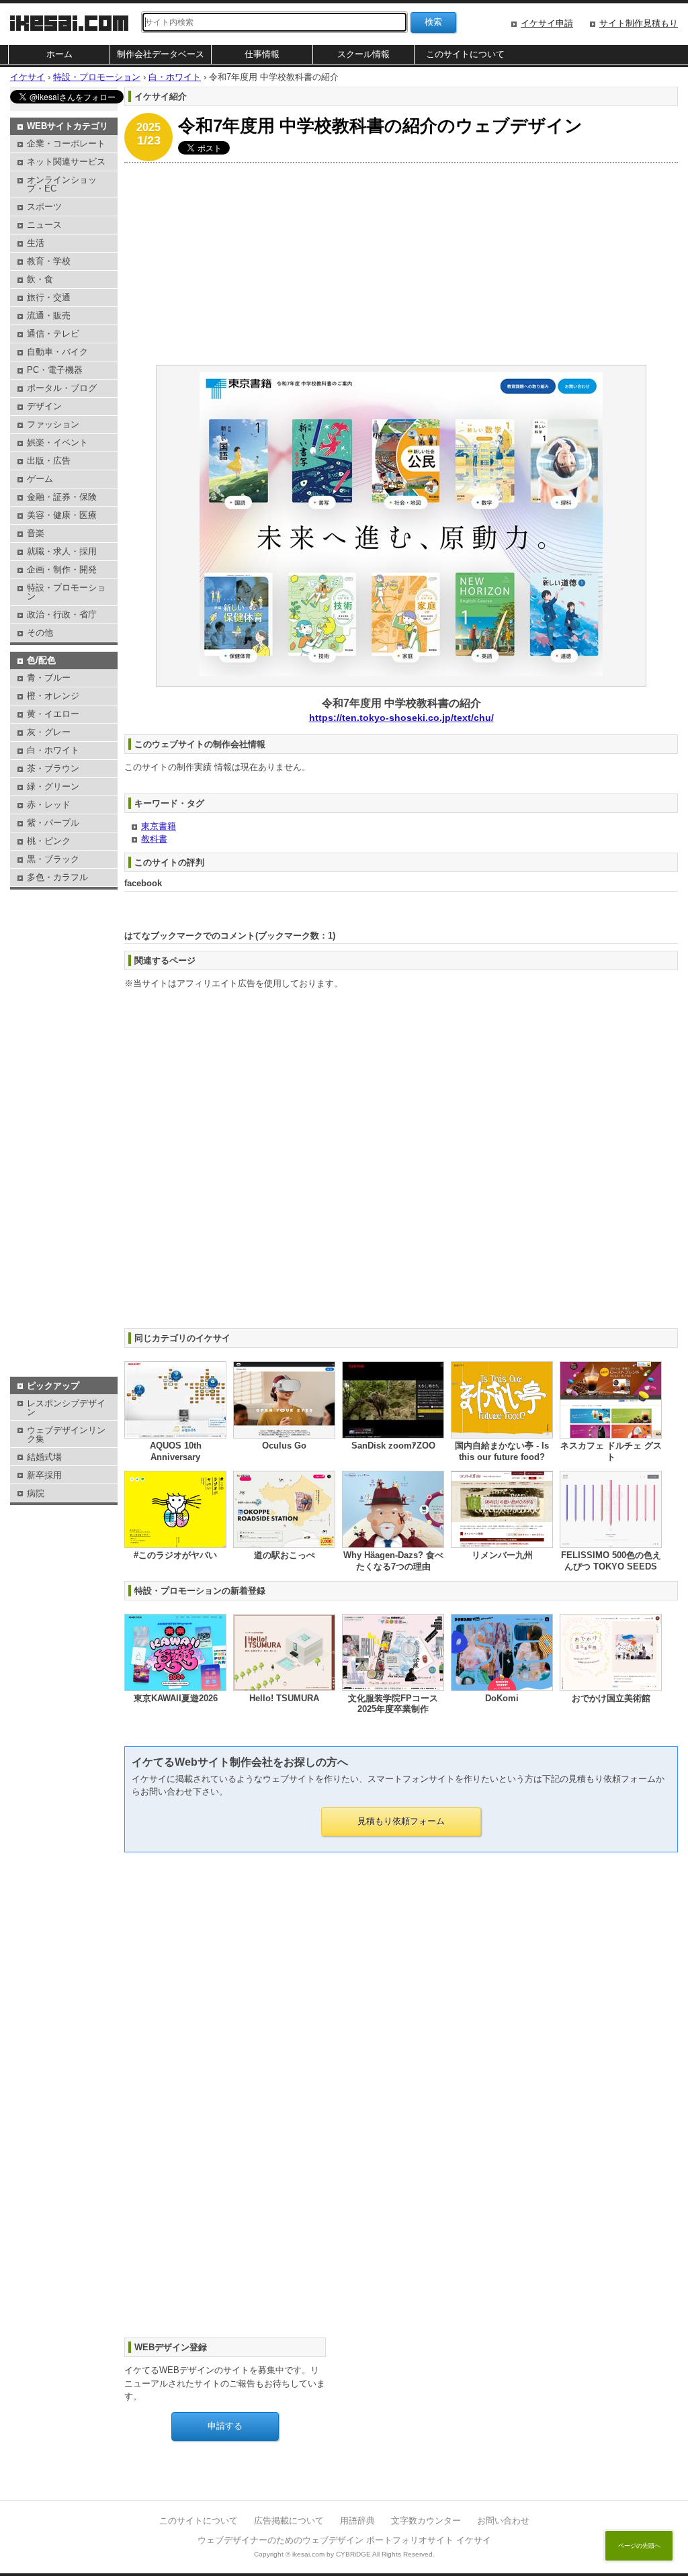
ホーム (59, 54)
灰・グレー (49, 732)
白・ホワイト (53, 750)
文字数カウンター (426, 2521)
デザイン (44, 406)
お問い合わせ (503, 2521)
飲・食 (40, 279)
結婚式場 (44, 1457)
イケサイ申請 (547, 23)
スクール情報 (363, 54)
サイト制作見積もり (639, 23)
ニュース (44, 225)
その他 (40, 633)
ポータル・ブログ (62, 388)
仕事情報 (262, 54)
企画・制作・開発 (62, 569)
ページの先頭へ (639, 2546)
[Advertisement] (401, 264)
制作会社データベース (161, 54)
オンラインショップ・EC (62, 184)
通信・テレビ (53, 334)
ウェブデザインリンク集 (66, 1434)
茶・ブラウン (53, 768)
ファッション (53, 424)
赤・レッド (49, 805)
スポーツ (44, 207)
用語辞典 (357, 2521)
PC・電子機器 (55, 370)
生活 (36, 243)
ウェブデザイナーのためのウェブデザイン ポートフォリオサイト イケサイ (344, 2540)
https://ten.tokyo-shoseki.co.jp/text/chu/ (401, 718)
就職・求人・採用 (62, 551)
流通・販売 (49, 315)
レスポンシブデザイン (66, 1408)
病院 (36, 1493)
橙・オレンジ (53, 696)
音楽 (36, 533)
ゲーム (40, 479)
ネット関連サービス (66, 162)
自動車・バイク (57, 352)
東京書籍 (159, 826)
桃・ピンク (49, 841)
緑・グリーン (53, 786)
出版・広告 (49, 461)
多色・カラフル (57, 877)
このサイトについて (465, 54)
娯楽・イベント (57, 442)
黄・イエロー (53, 714)
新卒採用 (44, 1475)
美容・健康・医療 (62, 515)
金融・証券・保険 (62, 497)
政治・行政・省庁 (62, 614)
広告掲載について (289, 2521)
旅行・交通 (49, 297)
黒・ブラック (53, 859)
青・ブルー (49, 678)
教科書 (154, 839)
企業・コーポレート (66, 143)
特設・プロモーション (66, 592)
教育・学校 (49, 261)
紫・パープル (53, 823)
